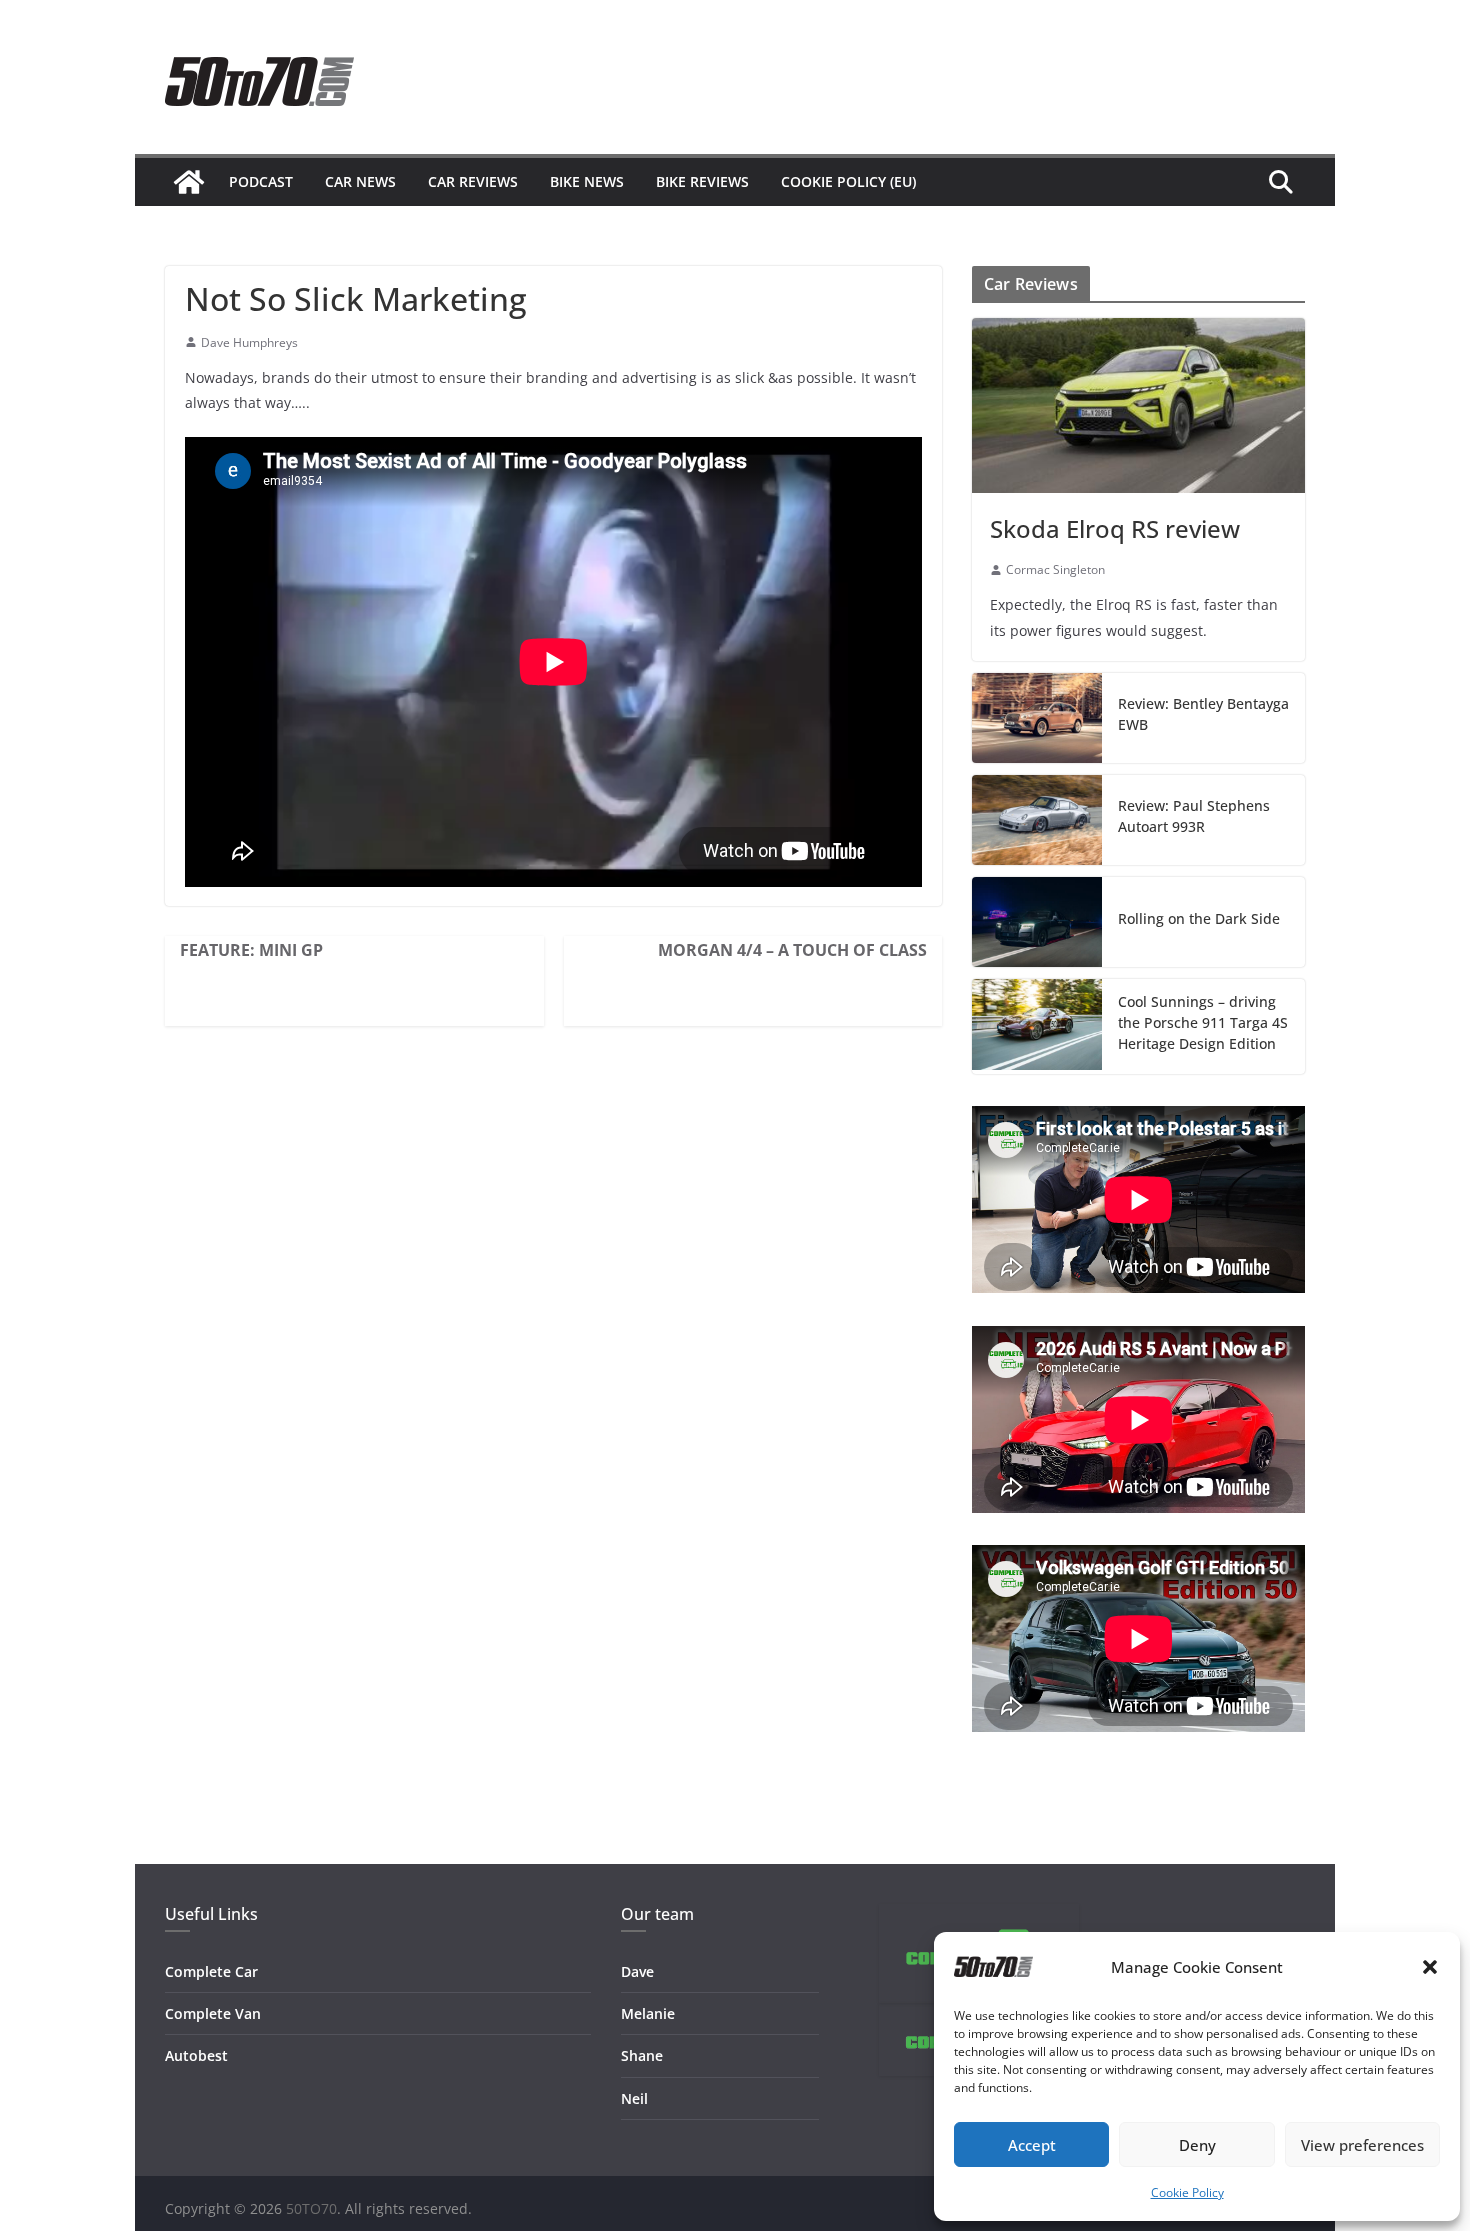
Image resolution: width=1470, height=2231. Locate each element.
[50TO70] (189, 182)
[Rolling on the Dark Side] (1037, 922)
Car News (360, 181)
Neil (634, 2098)
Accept (1032, 2145)
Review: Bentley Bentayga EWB (1203, 714)
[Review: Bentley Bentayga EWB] (1037, 718)
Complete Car (211, 1971)
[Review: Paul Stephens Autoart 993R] (1037, 820)
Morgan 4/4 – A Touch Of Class (792, 950)
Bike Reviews (702, 181)
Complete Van (213, 2013)
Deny (1197, 2145)
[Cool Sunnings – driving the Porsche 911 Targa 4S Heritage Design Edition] (1037, 1026)
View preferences (1362, 2145)
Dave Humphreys (249, 342)
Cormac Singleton (1055, 569)
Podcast (261, 181)
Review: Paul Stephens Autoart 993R (1194, 816)
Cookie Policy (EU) (848, 181)
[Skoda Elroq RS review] (1138, 405)
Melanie (648, 2013)
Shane (642, 2055)
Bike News (587, 181)
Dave (637, 1971)
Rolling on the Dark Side (1199, 918)
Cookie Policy (1187, 2192)
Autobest (196, 2055)
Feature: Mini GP (251, 950)
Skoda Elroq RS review (1115, 528)
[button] (1430, 1967)
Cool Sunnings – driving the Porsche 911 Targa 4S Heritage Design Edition (1203, 1022)
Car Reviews (473, 181)
